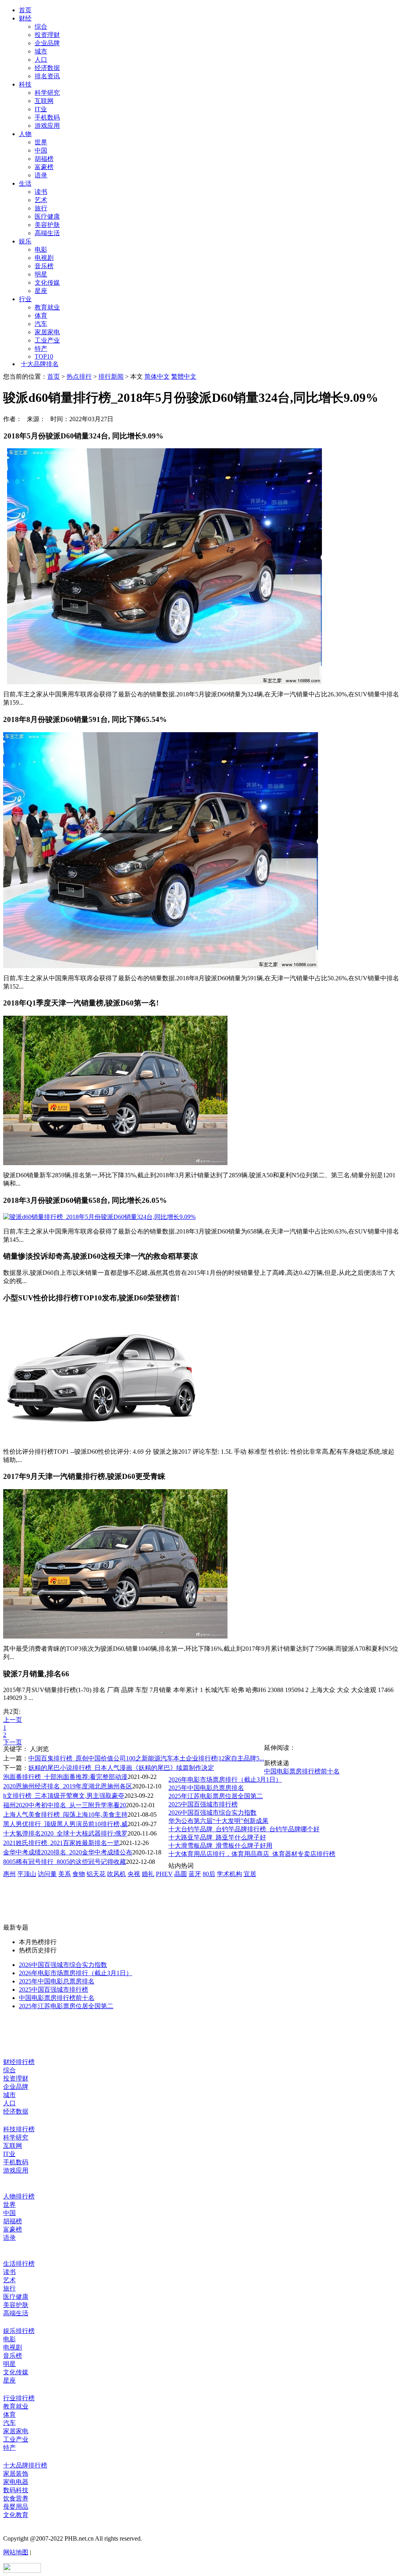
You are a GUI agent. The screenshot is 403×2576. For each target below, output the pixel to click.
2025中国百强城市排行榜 (203, 1804)
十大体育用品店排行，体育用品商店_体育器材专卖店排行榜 (252, 1854)
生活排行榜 (19, 2264)
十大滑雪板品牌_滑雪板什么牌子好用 (220, 1846)
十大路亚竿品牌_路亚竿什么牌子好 (217, 1837)
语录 (41, 175)
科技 (25, 84)
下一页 (13, 1742)
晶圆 (181, 1874)
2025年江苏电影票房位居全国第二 (216, 1796)
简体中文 (157, 377)
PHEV (164, 1874)
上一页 (13, 1720)
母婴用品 (16, 2507)
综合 (41, 27)
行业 (25, 299)
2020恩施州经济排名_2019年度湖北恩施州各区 (68, 1786)
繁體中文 (184, 377)
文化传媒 (47, 283)
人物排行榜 (19, 2196)
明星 (41, 274)
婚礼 (148, 1874)
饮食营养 (16, 2498)
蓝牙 (195, 1874)
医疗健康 (47, 216)
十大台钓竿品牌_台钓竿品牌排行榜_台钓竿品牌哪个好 (244, 1829)
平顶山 (27, 1874)
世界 (41, 142)
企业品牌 (47, 43)
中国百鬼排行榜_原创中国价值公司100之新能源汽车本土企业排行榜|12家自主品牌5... (146, 1758)
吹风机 (116, 1874)
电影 (41, 249)
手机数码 (47, 117)
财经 (25, 18)
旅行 (41, 208)
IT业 (41, 109)
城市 (41, 51)
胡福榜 (44, 159)
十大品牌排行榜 (25, 2465)
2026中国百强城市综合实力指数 (213, 1813)
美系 (65, 1874)
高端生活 (47, 233)
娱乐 (25, 241)
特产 (41, 349)
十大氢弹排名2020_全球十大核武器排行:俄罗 (65, 1833)
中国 (41, 150)
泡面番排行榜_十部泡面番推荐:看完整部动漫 (65, 1777)
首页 (25, 10)
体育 (41, 316)
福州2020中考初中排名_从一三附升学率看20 (65, 1805)
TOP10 (44, 356)
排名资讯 (47, 76)
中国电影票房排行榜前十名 (302, 1771)
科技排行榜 (19, 2129)
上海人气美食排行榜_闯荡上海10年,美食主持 (65, 1815)
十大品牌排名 (40, 364)
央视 (134, 1874)
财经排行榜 (19, 2062)
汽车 (41, 324)
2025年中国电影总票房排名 (206, 1788)
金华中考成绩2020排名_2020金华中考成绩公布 (68, 1852)
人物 (25, 134)
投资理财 (47, 35)
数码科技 (16, 2490)
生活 (25, 183)
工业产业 (47, 340)
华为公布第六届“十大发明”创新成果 (218, 1821)
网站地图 (16, 2552)
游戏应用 (47, 126)
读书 (41, 192)
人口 (41, 60)
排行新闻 (111, 377)
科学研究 (47, 93)
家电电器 (16, 2482)
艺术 (41, 200)
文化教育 (16, 2515)
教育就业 (47, 307)
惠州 (9, 1874)
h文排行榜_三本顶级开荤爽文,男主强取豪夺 (64, 1796)
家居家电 (47, 332)
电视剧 (44, 258)
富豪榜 (44, 167)
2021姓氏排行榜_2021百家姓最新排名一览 (61, 1843)
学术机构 (229, 1874)
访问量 (47, 1874)
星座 (41, 291)
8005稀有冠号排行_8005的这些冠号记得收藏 (65, 1862)
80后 (209, 1874)
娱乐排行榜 (19, 2331)
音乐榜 (44, 266)
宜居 (250, 1874)
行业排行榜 (19, 2398)
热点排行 (79, 377)
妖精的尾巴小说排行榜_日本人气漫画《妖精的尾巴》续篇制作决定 (121, 1768)
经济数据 (47, 68)
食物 (79, 1874)
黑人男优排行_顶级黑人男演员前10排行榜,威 (65, 1824)
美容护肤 (47, 225)
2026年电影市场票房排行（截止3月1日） (225, 1780)
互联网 (44, 101)
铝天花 (96, 1874)
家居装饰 (16, 2474)
